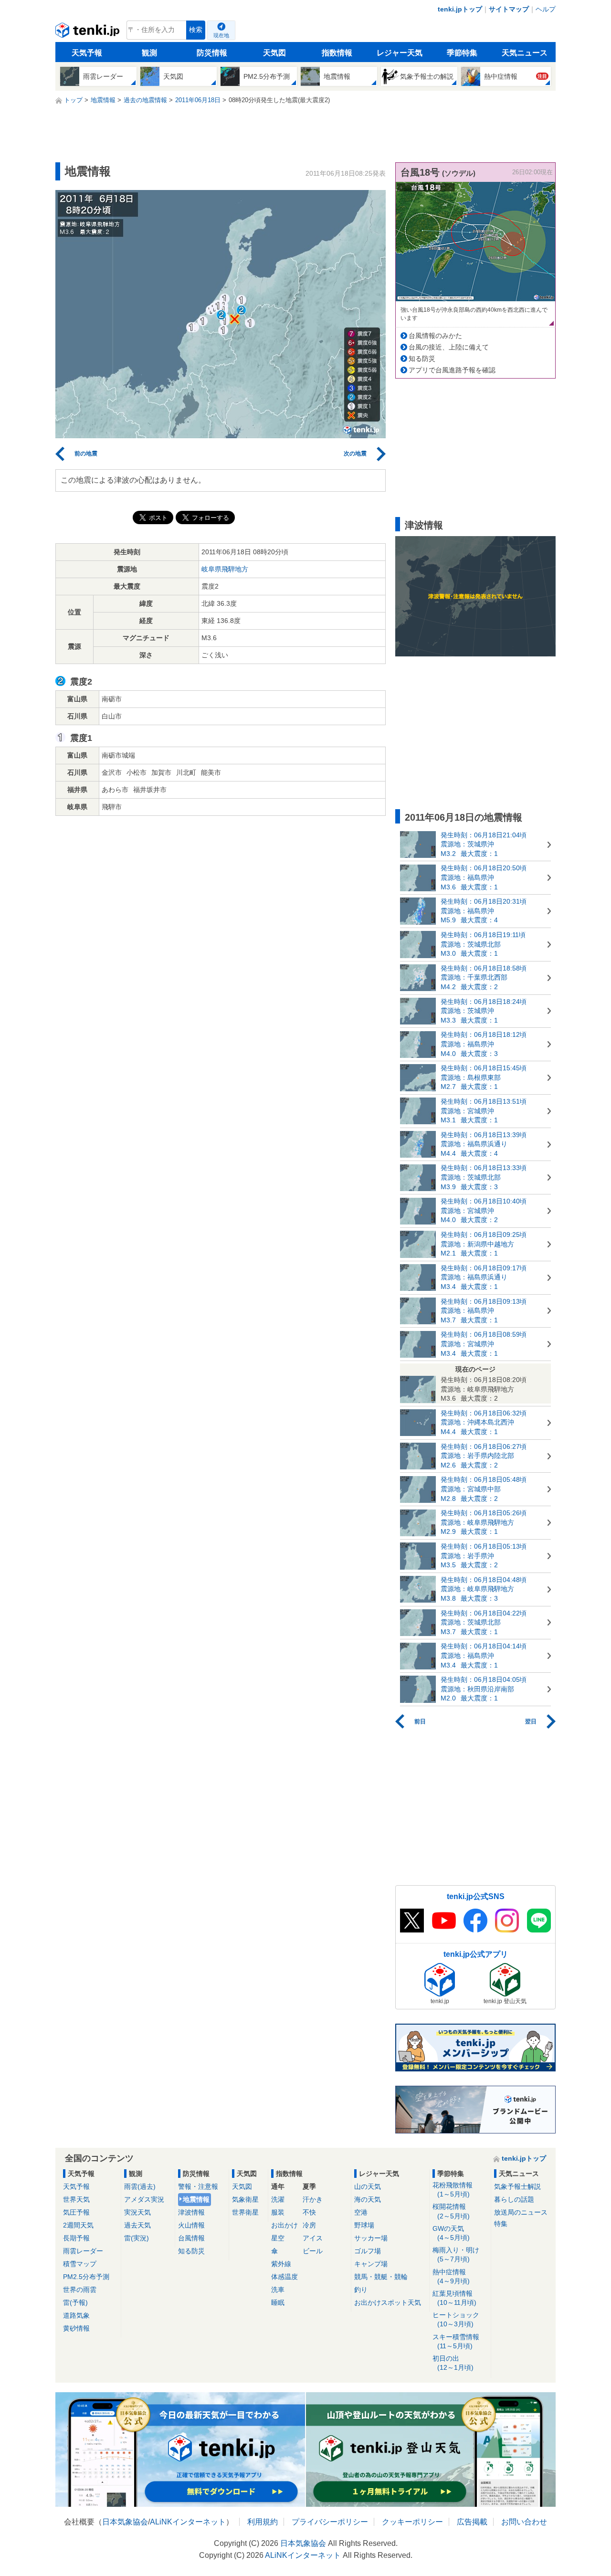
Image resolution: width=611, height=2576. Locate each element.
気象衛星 (245, 2199)
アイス (313, 2238)
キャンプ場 (371, 2264)
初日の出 (453, 2363)
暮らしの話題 (514, 2199)
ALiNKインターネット (188, 2522)
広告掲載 (472, 2522)
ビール (313, 2251)
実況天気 (137, 2212)
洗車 (278, 2290)
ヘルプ (546, 9)
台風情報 (191, 2238)
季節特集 (462, 53)
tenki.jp (89, 32)
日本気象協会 (125, 2522)
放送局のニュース (521, 2212)
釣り (361, 2290)
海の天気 (368, 2199)
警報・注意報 (198, 2186)
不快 (309, 2212)
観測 (149, 53)
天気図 (274, 53)
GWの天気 (451, 2233)
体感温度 (284, 2277)
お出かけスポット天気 (388, 2302)
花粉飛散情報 (453, 2190)
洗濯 (278, 2199)
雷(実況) (137, 2238)
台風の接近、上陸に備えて (449, 347)
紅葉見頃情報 (454, 2298)
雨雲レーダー (83, 2251)
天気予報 (87, 53)
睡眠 (278, 2302)
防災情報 (212, 53)
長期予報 (76, 2238)
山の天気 (368, 2186)
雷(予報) (75, 2302)
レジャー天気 (400, 53)
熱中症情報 (451, 2276)
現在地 (221, 35)
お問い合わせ (524, 2522)
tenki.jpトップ (460, 9)
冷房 (309, 2225)
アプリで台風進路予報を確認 (452, 370)
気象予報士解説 (517, 2186)
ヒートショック (456, 2319)
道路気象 (76, 2315)
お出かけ (284, 2225)
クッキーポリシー (412, 2522)
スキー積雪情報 (456, 2341)
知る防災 (422, 359)
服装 (278, 2212)
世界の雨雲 (80, 2290)
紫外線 (281, 2264)
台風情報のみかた (435, 336)
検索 (196, 30)
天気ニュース (525, 53)
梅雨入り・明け (456, 2254)
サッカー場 (371, 2238)
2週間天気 (78, 2225)
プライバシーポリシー (330, 2522)
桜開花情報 (451, 2211)
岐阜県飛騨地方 (225, 569)
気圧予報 (76, 2212)
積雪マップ (80, 2264)
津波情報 (191, 2212)
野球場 (364, 2225)
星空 (278, 2238)
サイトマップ (509, 9)
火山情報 (191, 2225)
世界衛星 (245, 2212)
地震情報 (196, 2199)
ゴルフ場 (368, 2251)
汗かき (313, 2199)
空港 (361, 2212)
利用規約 (263, 2522)
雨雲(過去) (140, 2186)
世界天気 (76, 2199)
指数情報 (337, 53)
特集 (501, 2224)
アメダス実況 (144, 2199)
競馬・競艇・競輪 (381, 2277)
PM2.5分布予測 (86, 2277)
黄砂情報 (76, 2328)
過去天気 (137, 2225)
